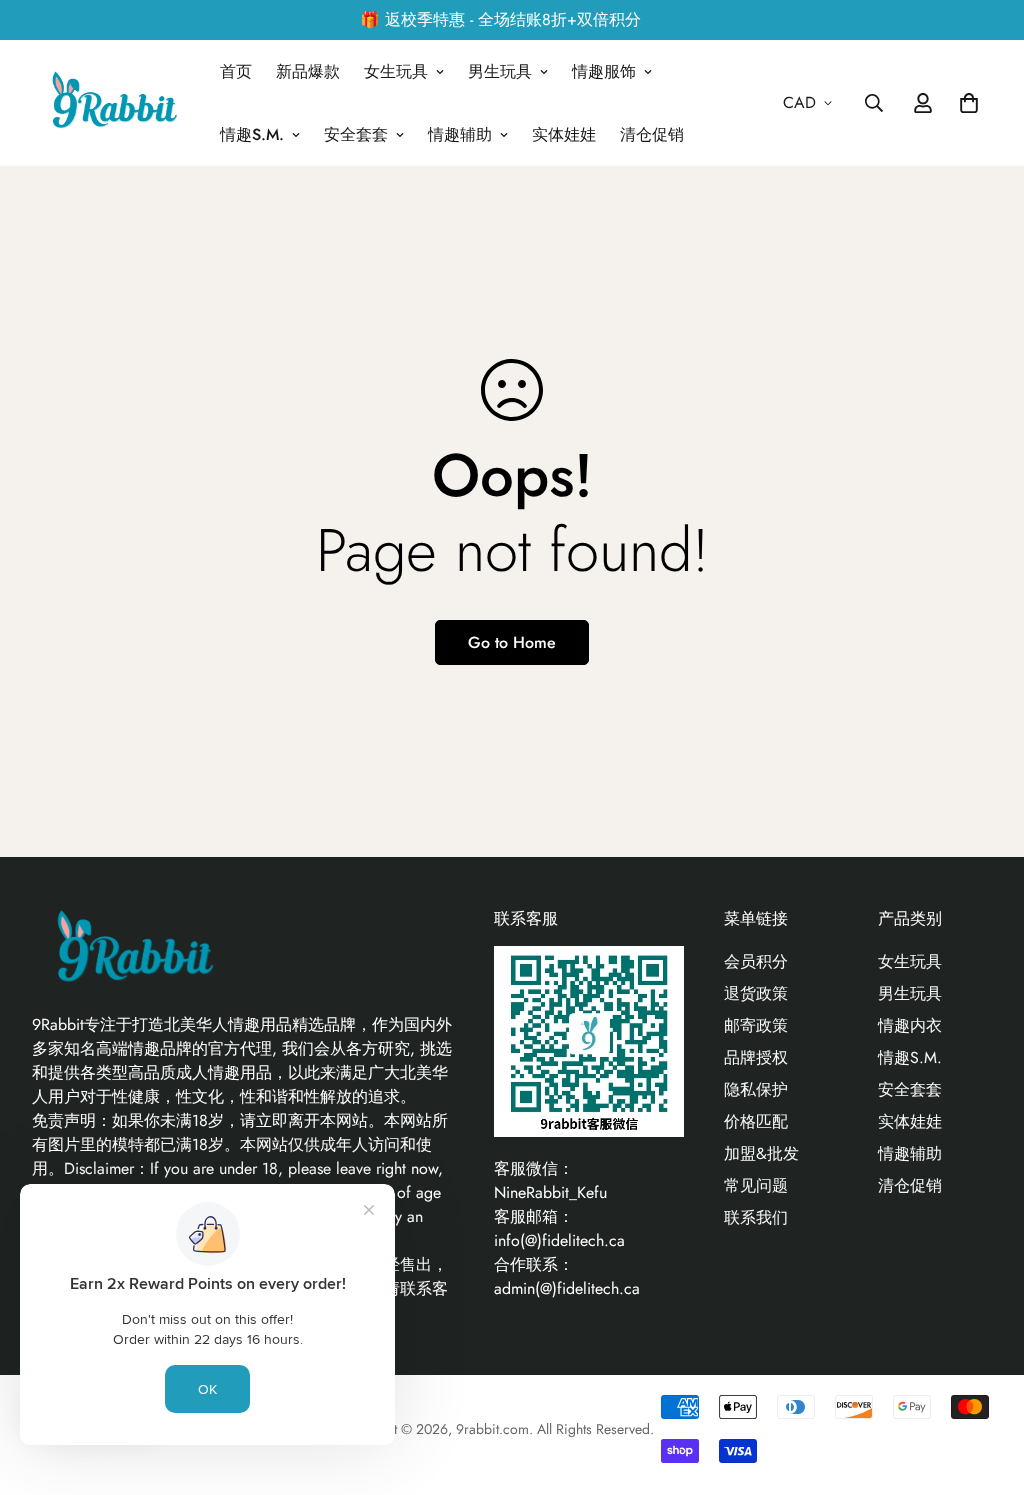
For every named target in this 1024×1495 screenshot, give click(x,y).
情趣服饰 (604, 71)
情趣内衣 (910, 1025)
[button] (965, 103)
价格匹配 (756, 1121)
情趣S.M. (252, 134)
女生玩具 (396, 71)
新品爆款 (308, 71)
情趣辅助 (460, 134)
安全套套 (356, 134)
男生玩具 (500, 71)
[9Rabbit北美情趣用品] (112, 103)
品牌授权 (756, 1057)
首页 (236, 71)
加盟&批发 (761, 1153)
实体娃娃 (564, 134)
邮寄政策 (756, 1025)
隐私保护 (756, 1089)
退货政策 (756, 993)
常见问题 (756, 1185)
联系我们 (756, 1217)
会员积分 (756, 961)
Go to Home (512, 642)
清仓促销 (652, 134)
